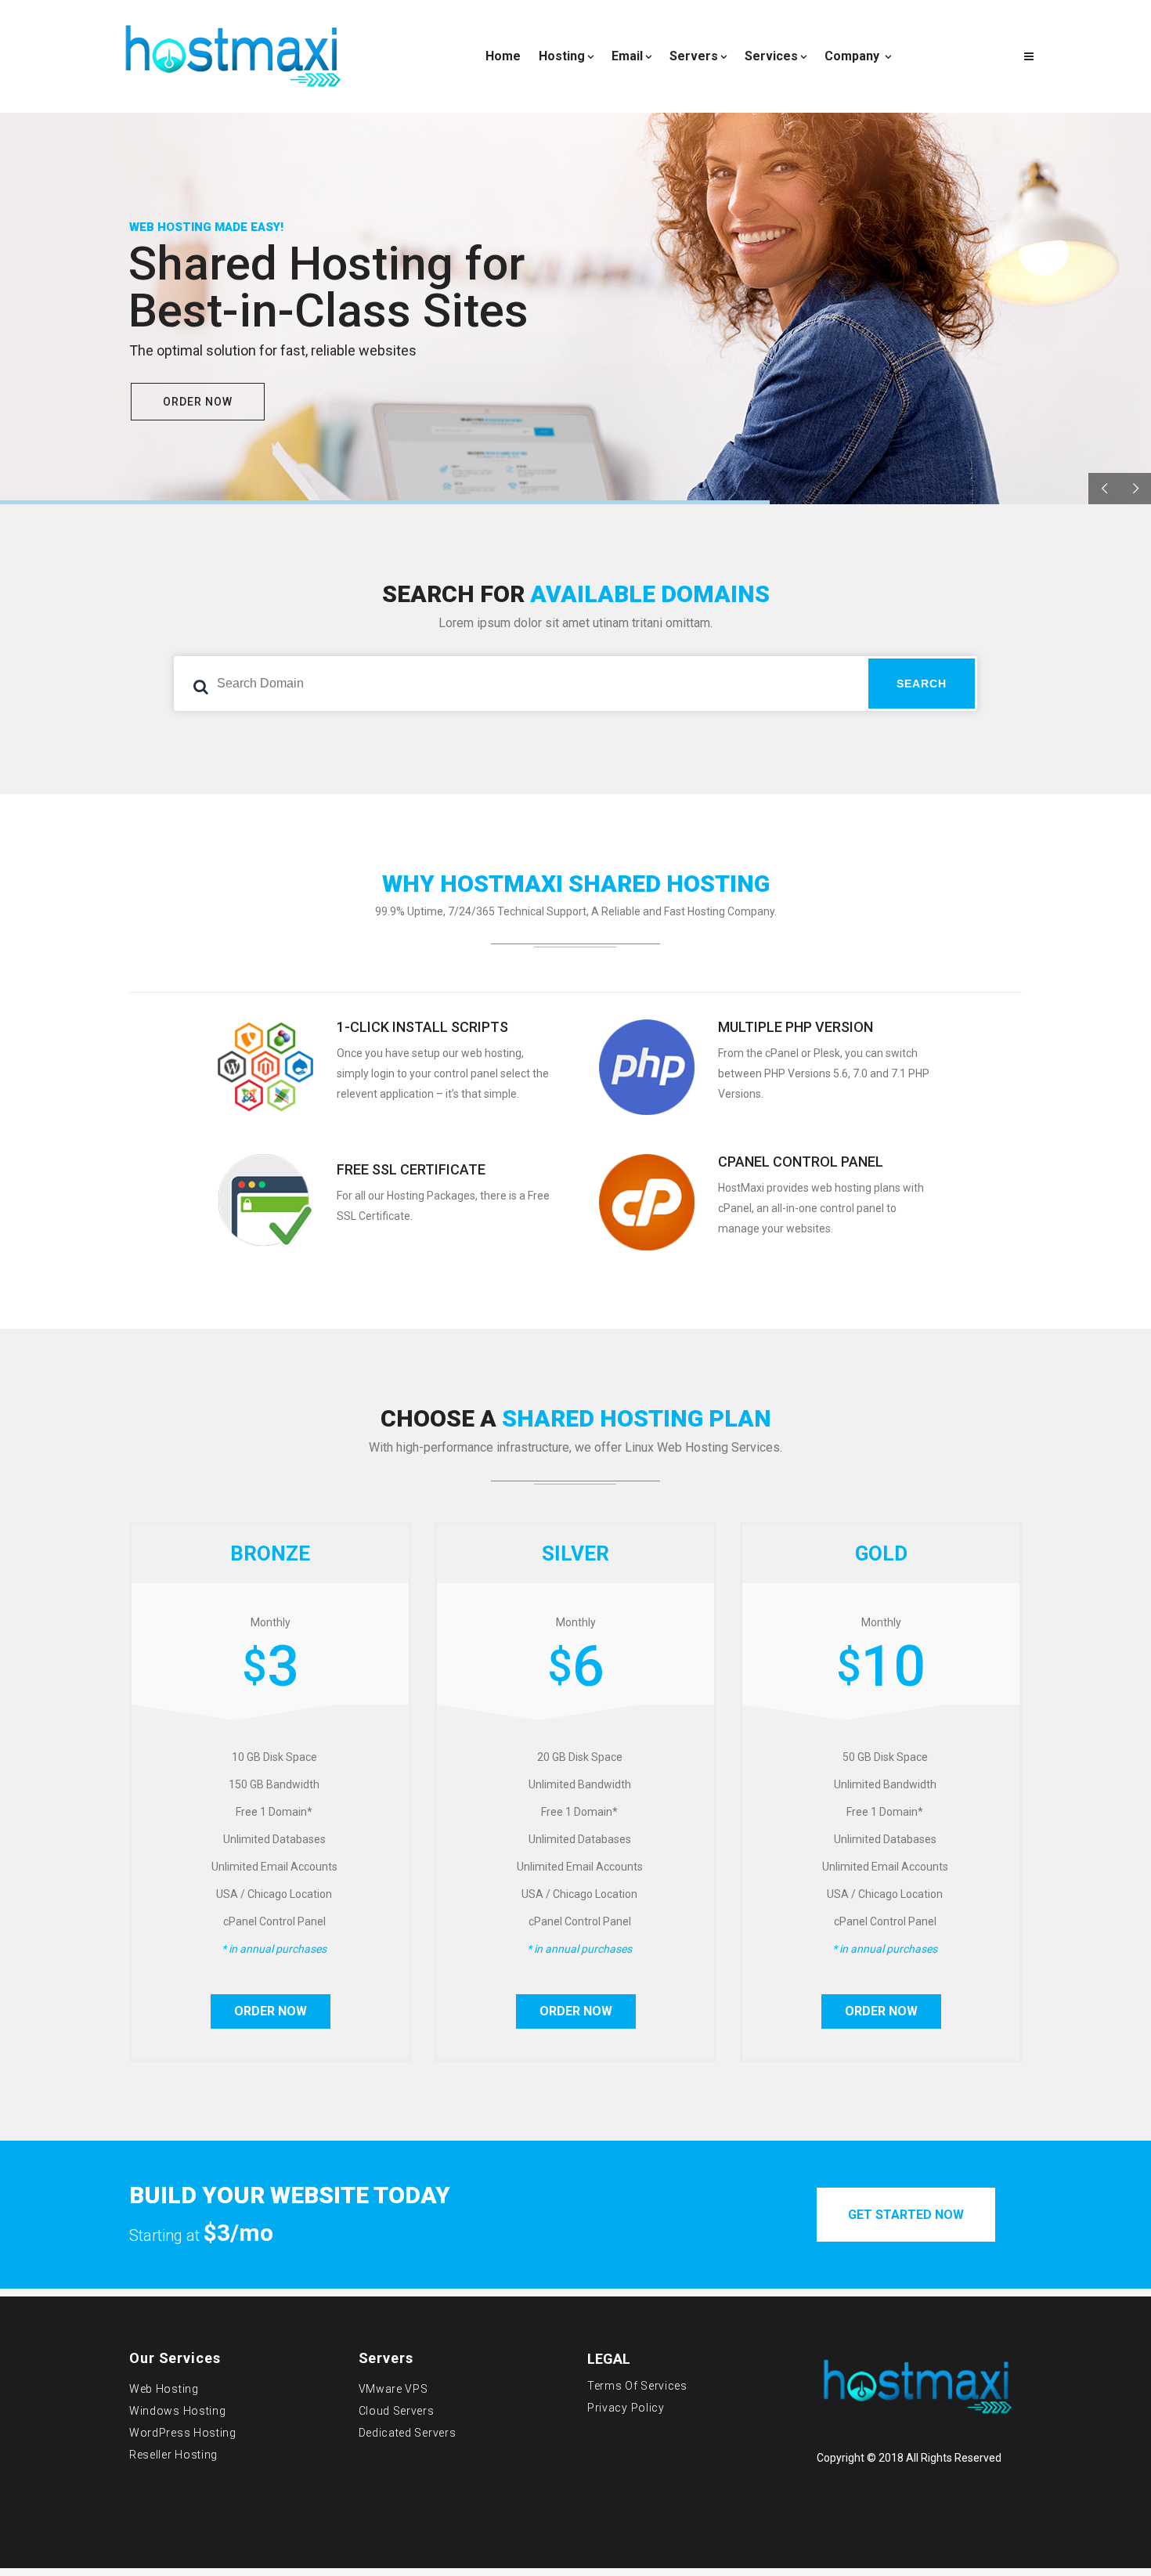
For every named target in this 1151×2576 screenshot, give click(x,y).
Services (771, 56)
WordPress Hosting (183, 2433)
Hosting (562, 56)
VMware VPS (393, 2389)
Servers (694, 56)
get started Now (906, 2215)
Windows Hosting (178, 2411)
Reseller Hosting (173, 2455)
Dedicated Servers (408, 2433)
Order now (271, 2011)
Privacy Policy (626, 2408)
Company (853, 56)
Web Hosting (164, 2389)
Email (627, 56)
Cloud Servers (397, 2411)
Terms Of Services (637, 2386)
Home (503, 56)
